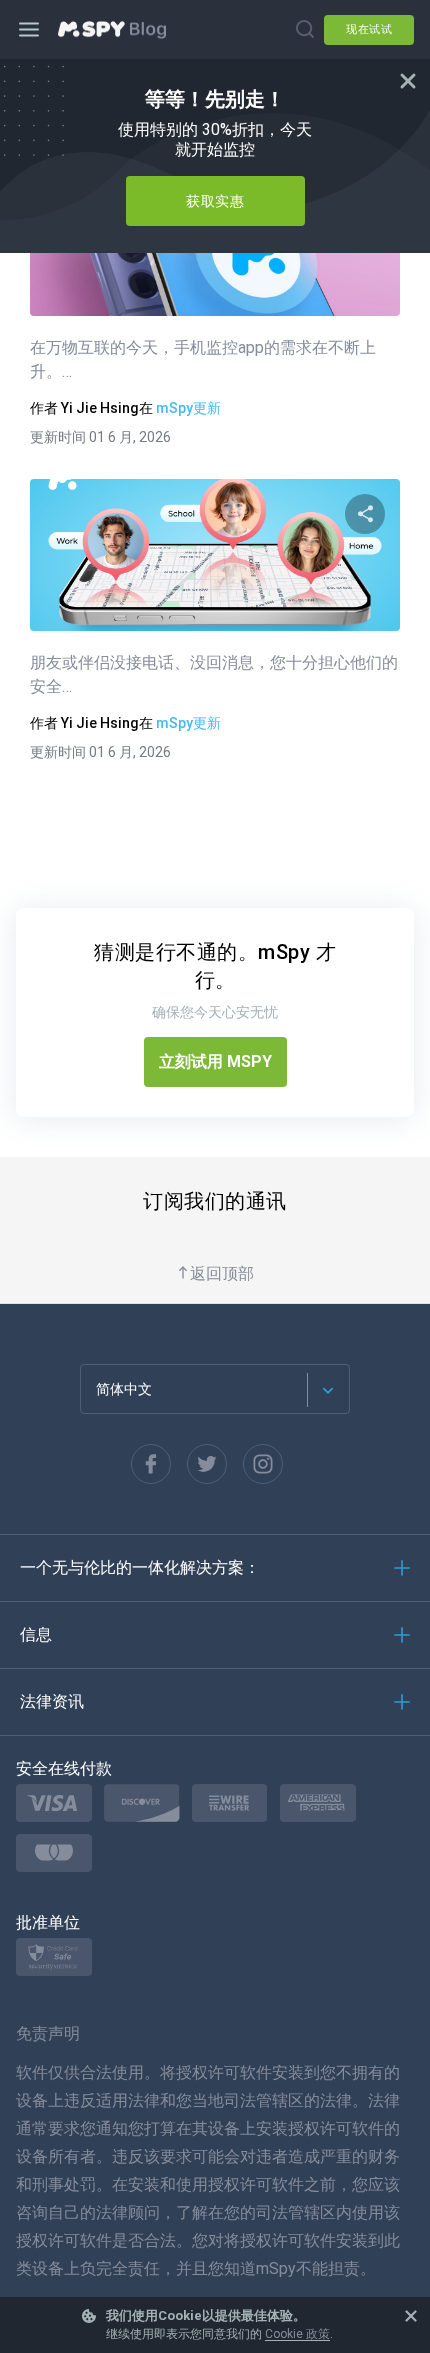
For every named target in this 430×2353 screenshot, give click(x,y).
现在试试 (369, 29)
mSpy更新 (188, 408)
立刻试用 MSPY (215, 1061)
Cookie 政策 (297, 2334)
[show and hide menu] (30, 30)
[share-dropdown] (365, 514)
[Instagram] (263, 1464)
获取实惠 (215, 201)
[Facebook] (151, 1464)
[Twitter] (207, 1464)
